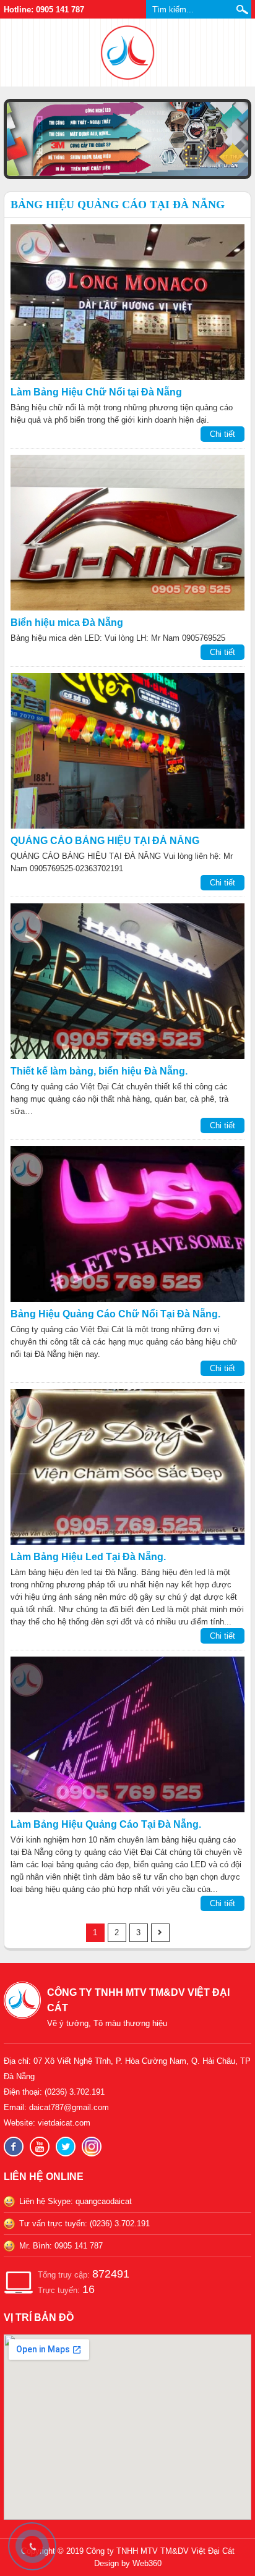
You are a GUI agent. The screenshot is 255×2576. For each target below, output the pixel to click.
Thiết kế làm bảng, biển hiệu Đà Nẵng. (99, 1071)
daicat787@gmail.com (69, 2107)
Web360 (147, 2563)
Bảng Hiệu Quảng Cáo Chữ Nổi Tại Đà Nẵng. (115, 1314)
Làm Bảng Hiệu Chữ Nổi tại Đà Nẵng (96, 392)
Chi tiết (223, 434)
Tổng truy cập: (84, 2274)
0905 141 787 (79, 2246)
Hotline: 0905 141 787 (44, 10)
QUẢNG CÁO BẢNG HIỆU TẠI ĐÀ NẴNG (105, 841)
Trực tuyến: (66, 2289)
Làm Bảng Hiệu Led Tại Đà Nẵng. (88, 1557)
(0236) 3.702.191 (75, 2092)
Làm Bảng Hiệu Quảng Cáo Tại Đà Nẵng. (106, 1824)
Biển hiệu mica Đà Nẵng (67, 623)
